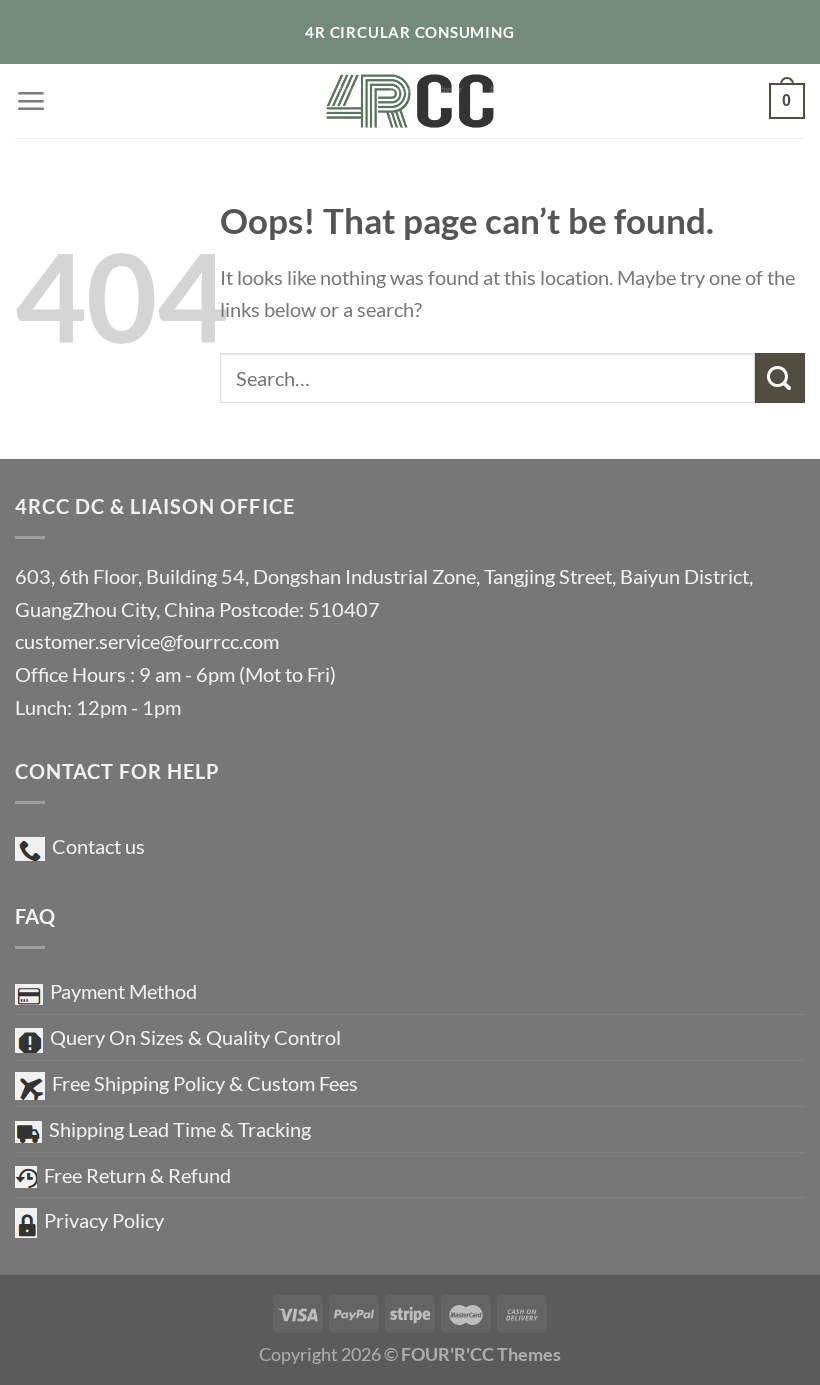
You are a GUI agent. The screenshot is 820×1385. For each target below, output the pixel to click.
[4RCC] (410, 100)
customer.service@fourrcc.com (147, 641)
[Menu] (30, 100)
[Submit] (780, 378)
